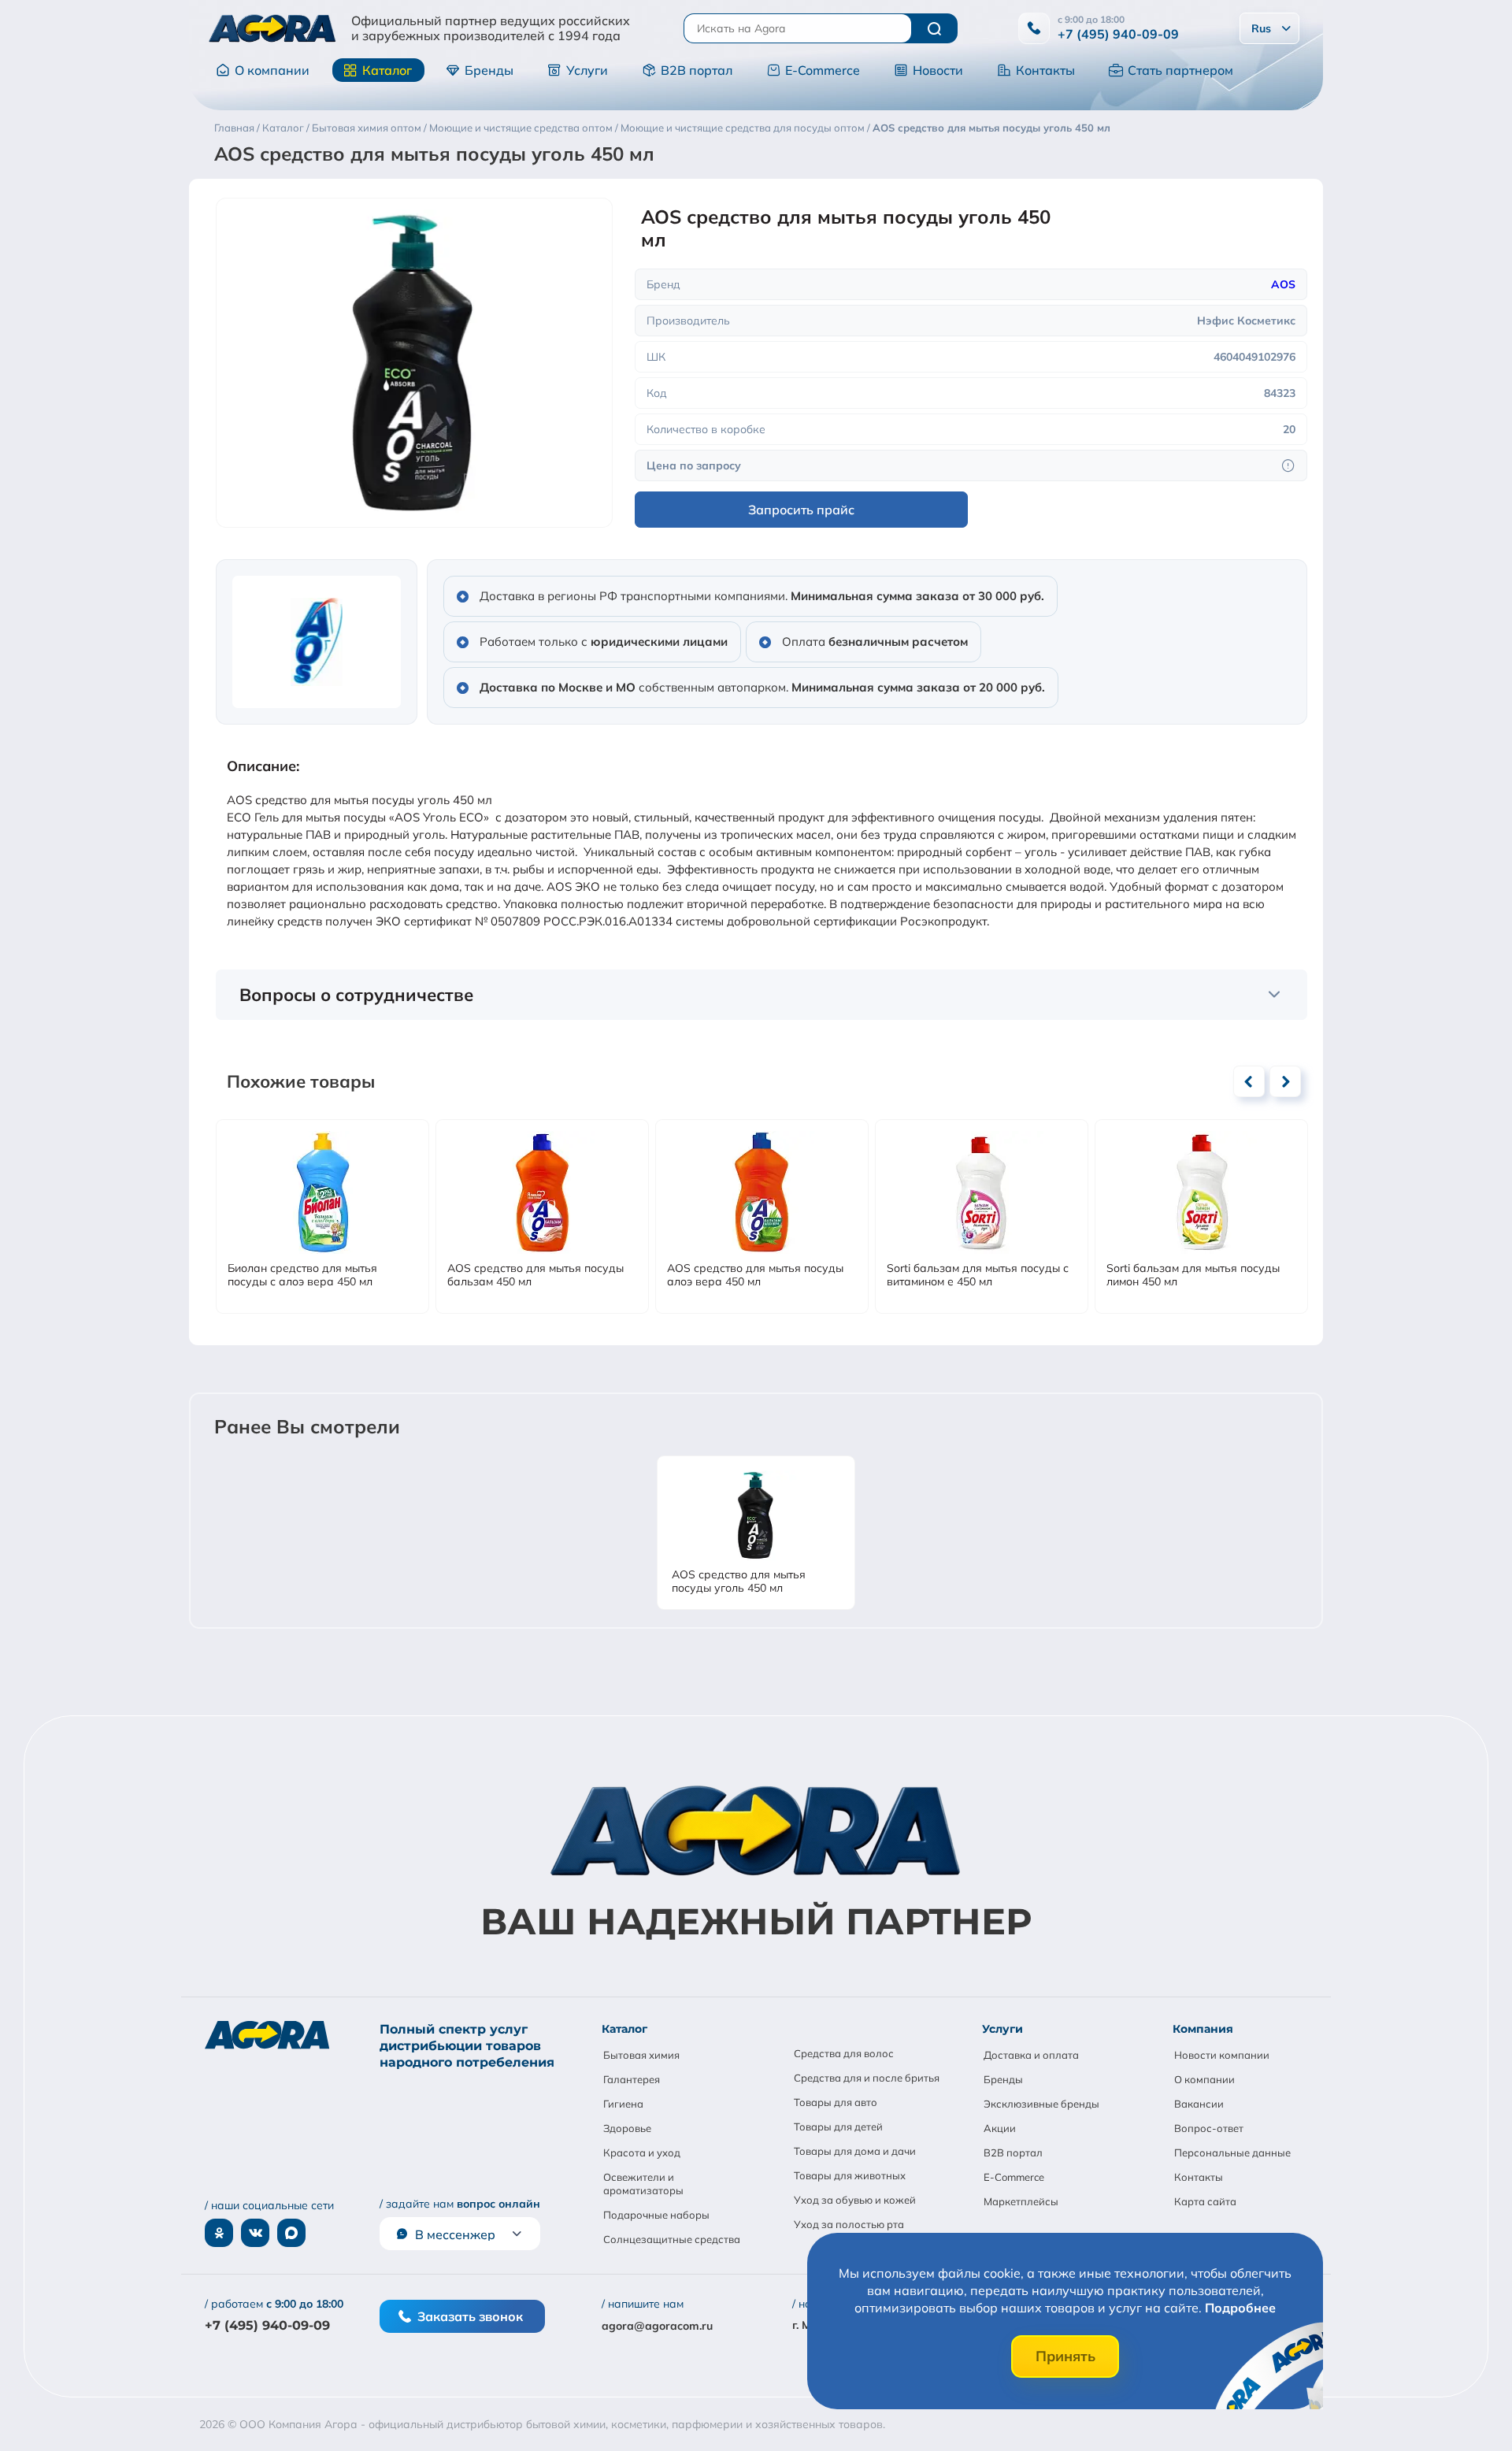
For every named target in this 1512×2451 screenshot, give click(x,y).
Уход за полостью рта (849, 2224)
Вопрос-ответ (1209, 2128)
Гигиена (623, 2104)
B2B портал (697, 70)
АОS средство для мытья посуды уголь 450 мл (739, 1581)
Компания (1203, 2029)
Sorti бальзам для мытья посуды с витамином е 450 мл (978, 1275)
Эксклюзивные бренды (1041, 2104)
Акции (1000, 2128)
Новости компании (1222, 2055)
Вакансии (1199, 2104)
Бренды (489, 70)
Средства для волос (844, 2053)
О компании (272, 70)
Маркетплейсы (1021, 2201)
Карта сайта (1205, 2201)
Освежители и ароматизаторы (643, 2184)
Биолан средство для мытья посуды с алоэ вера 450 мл (302, 1275)
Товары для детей (838, 2127)
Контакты (1045, 70)
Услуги (587, 70)
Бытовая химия (641, 2055)
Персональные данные (1232, 2153)
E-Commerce (823, 70)
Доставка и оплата (1031, 2055)
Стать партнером (1180, 70)
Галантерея (632, 2079)
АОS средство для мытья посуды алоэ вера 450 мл (755, 1275)
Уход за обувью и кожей (855, 2200)
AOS (1283, 284)
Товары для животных (850, 2175)
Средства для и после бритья (867, 2078)
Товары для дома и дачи (855, 2151)
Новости (938, 70)
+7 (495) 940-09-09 (1118, 34)
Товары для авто (836, 2102)
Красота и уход (642, 2153)
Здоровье (627, 2128)
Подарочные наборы (656, 2215)
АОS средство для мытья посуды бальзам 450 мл (535, 1275)
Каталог (387, 70)
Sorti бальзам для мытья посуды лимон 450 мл (1193, 1275)
